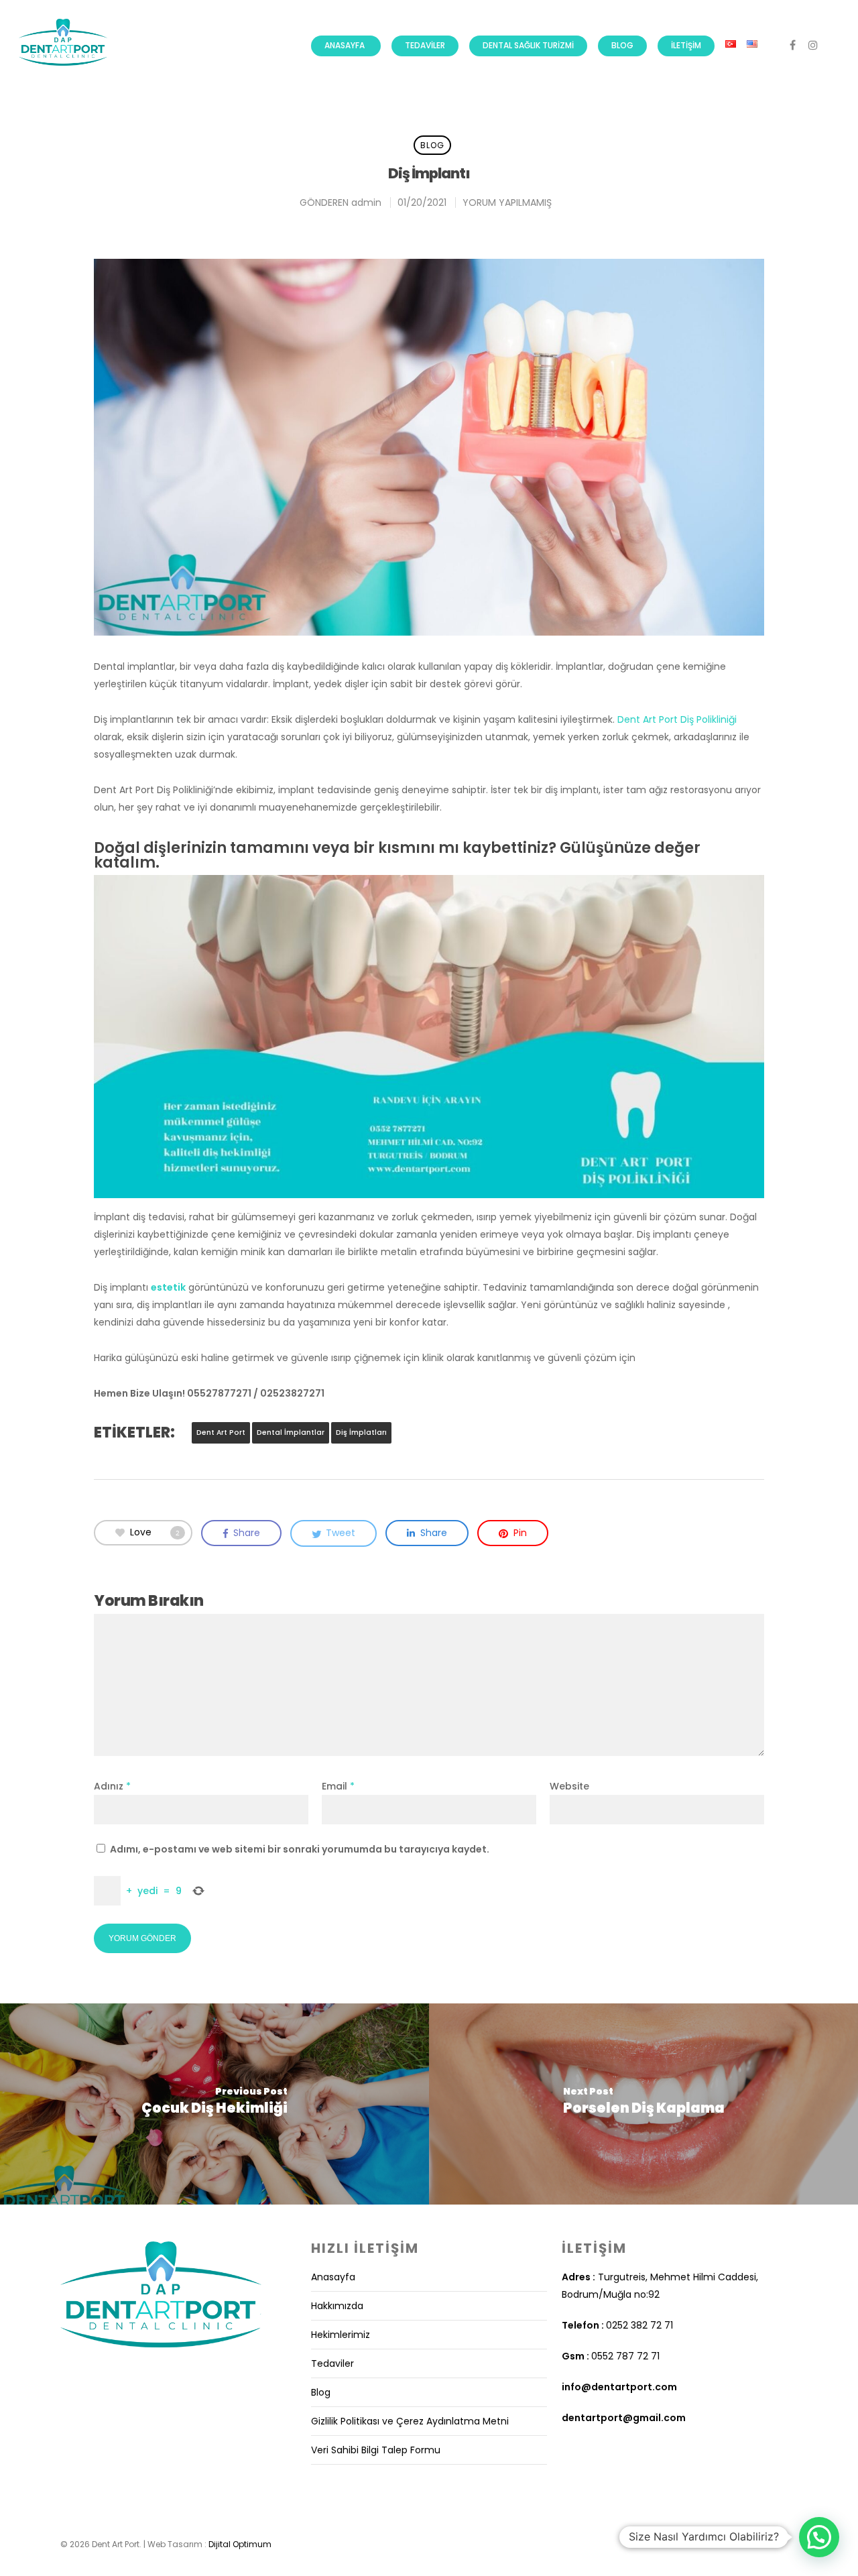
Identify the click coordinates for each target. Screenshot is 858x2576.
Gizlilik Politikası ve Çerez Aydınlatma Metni (410, 2421)
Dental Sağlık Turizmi (528, 45)
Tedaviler (425, 45)
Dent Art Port (221, 1432)
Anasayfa (345, 45)
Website (569, 1786)
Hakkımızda (337, 2306)
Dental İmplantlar (291, 1432)
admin (366, 202)
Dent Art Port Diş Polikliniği (677, 719)
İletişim (686, 45)
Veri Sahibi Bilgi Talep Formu (376, 2450)
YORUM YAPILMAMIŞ (507, 202)
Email (338, 1786)
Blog (622, 45)
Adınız (112, 1786)
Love (155, 1532)
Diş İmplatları (361, 1432)
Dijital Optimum (240, 2544)
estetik (168, 1287)
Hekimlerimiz (341, 2335)
